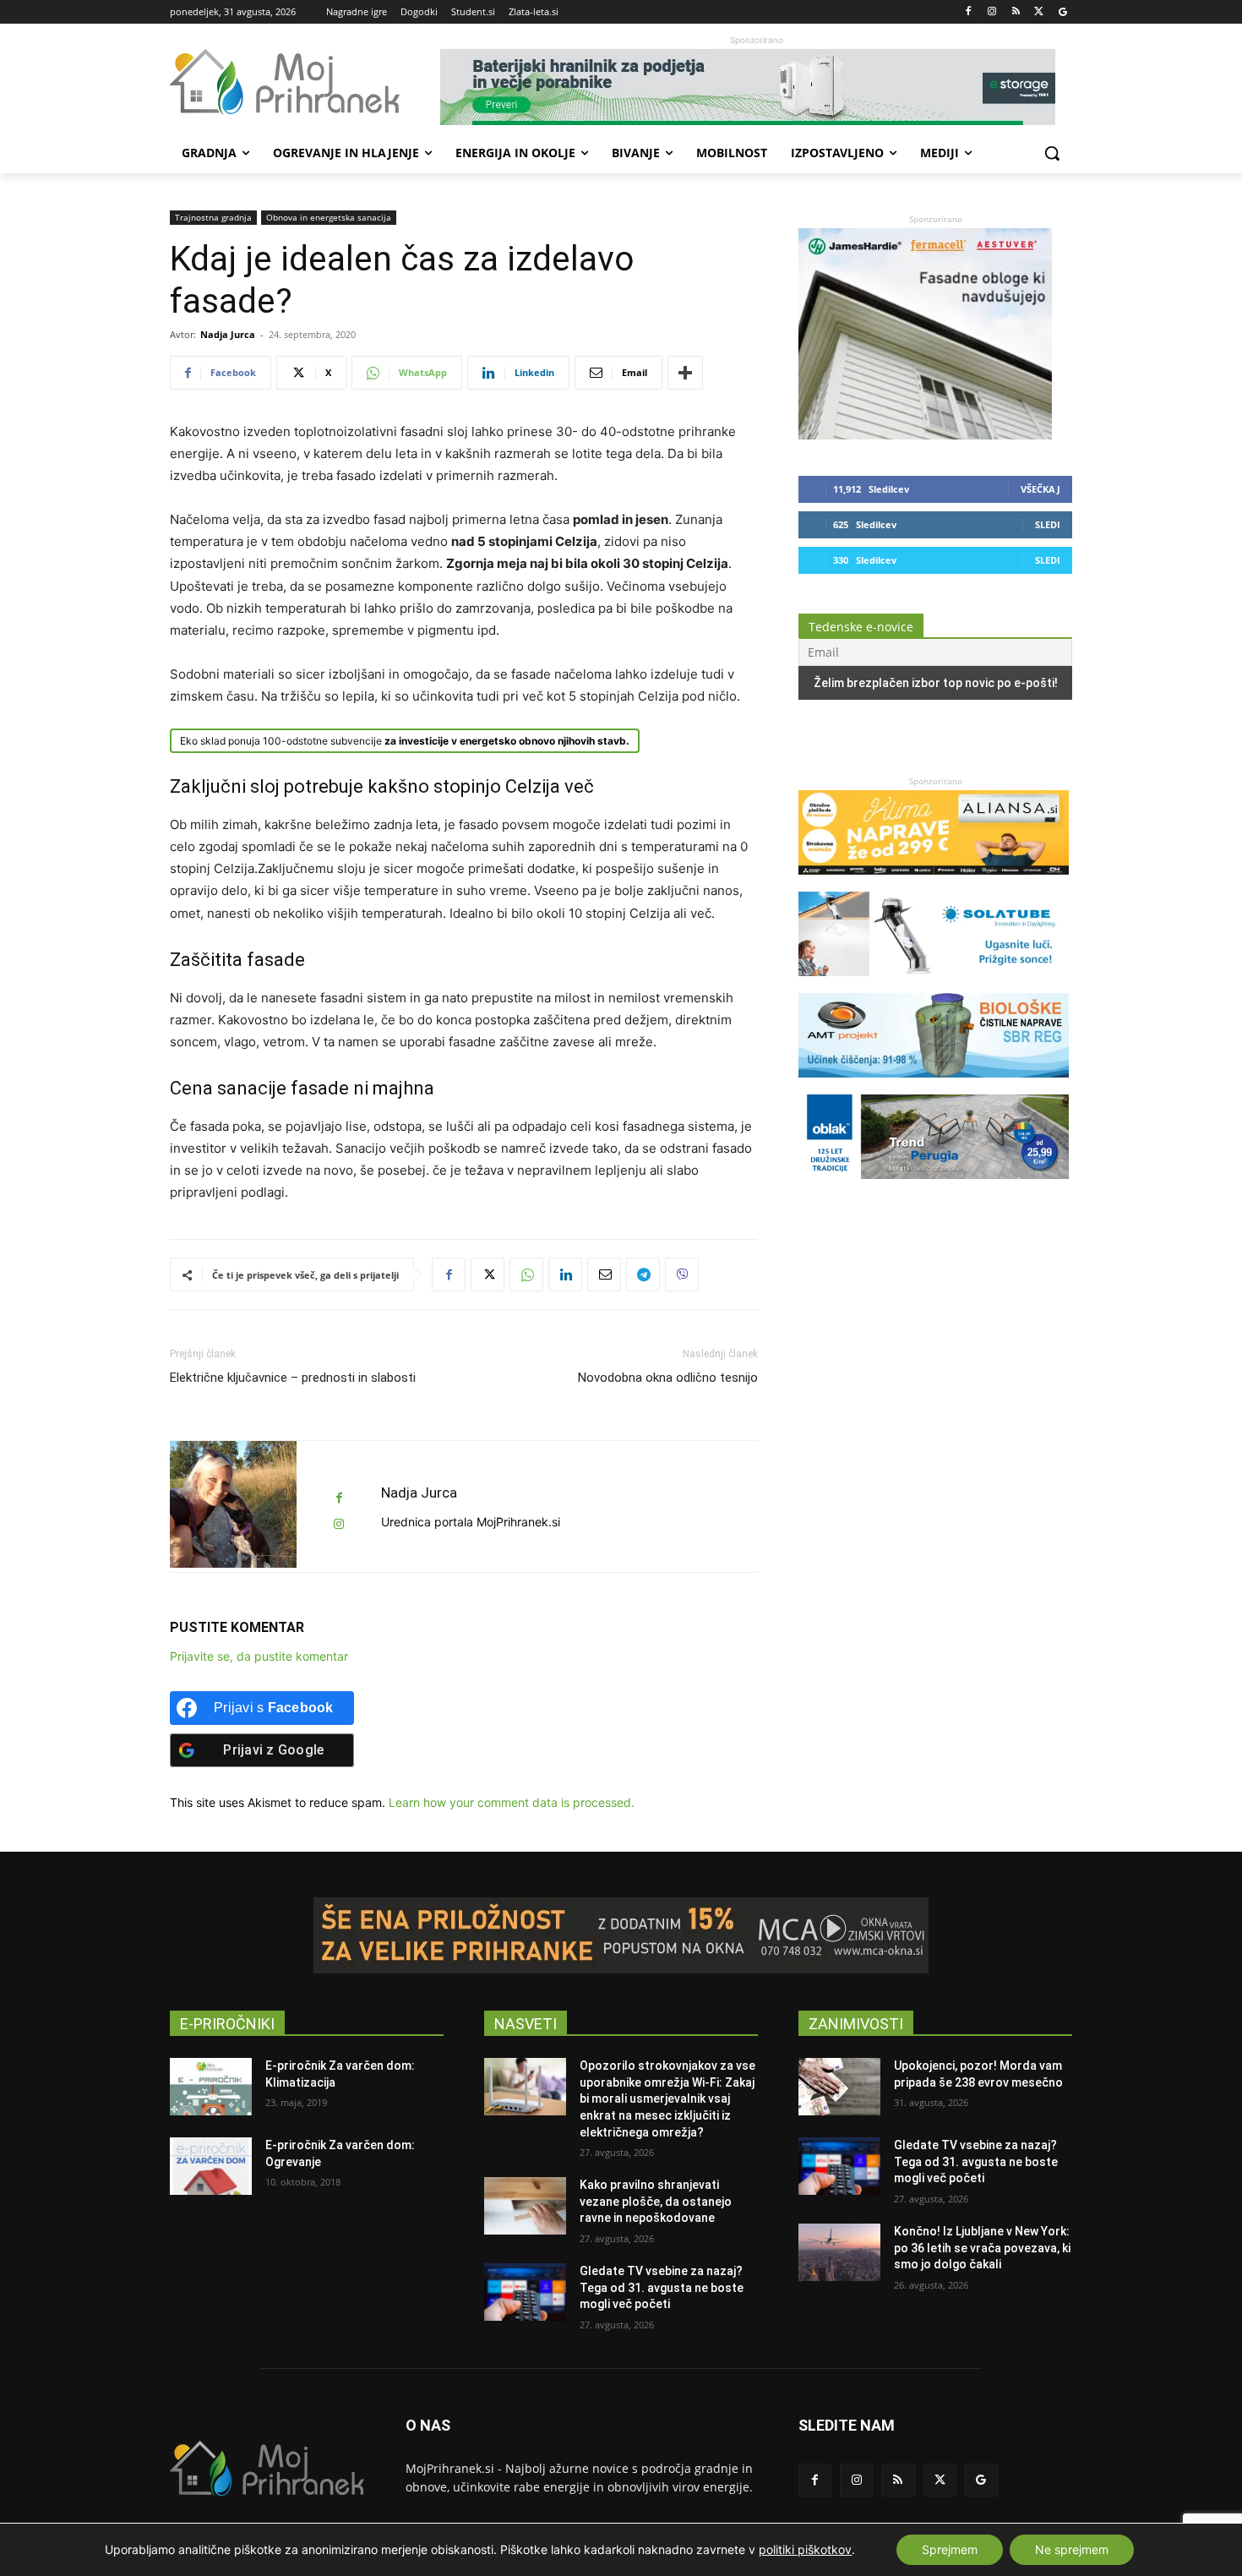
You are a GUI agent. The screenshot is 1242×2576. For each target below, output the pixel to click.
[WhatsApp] (526, 1274)
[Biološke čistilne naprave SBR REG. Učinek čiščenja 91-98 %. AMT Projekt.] (934, 1086)
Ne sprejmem (1072, 2549)
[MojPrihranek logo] (305, 82)
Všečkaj (1040, 489)
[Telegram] (643, 1274)
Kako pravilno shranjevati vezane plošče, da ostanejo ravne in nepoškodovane (656, 2201)
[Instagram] (992, 12)
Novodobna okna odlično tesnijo (668, 1378)
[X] (1039, 12)
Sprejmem (950, 2549)
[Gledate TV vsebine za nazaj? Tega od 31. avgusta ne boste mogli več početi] (525, 2292)
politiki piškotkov (805, 2549)
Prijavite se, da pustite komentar (259, 1656)
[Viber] (682, 1274)
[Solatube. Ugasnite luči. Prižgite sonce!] (934, 984)
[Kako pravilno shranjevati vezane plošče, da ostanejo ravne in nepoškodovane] (525, 2206)
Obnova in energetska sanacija (329, 217)
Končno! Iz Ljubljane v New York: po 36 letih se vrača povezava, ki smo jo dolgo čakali (982, 2248)
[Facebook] (969, 12)
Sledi (1048, 524)
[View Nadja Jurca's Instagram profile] (339, 1524)
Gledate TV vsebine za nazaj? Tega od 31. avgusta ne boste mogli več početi (662, 2287)
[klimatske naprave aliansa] (934, 883)
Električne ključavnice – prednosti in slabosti (293, 1378)
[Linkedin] (565, 1274)
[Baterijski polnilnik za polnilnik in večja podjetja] (756, 87)
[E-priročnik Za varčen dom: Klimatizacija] (211, 2087)
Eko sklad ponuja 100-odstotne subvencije (405, 741)
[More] (685, 373)
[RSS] (1016, 12)
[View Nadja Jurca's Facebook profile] (339, 1498)
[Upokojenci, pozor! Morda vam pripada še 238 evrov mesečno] (839, 2087)
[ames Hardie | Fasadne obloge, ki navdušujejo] (925, 435)
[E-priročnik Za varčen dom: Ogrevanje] (211, 2166)
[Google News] (1062, 12)
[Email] (604, 1274)
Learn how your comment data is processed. (512, 1802)
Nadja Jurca (228, 334)
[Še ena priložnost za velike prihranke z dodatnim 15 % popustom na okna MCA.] (621, 1935)
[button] (1052, 153)
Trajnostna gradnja (213, 217)
